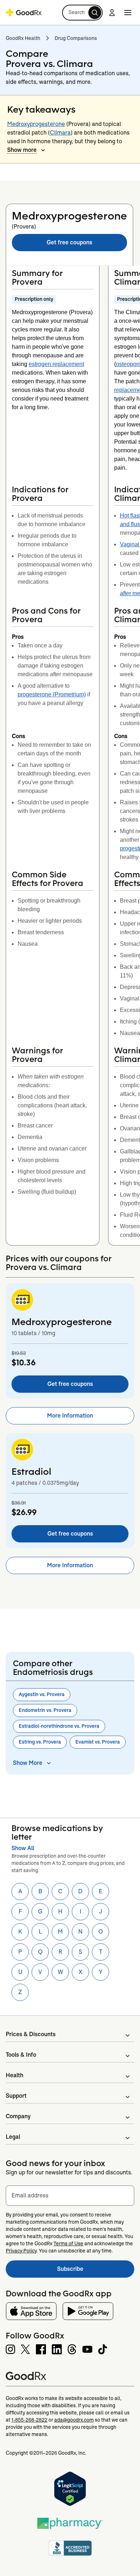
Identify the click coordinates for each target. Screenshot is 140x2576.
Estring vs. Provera (40, 1742)
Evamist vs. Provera (98, 1742)
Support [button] (16, 2096)
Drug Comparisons (76, 38)
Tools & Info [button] (21, 2055)
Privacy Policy (21, 2251)
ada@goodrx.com (74, 2420)
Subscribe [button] (96, 2271)
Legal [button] (13, 2137)
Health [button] (15, 2075)
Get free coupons (69, 242)
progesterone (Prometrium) (52, 694)
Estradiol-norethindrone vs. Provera (59, 1726)
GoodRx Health (23, 38)
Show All (23, 1848)
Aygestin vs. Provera (42, 1694)
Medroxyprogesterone (36, 124)
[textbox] (70, 2196)
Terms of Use (68, 2243)
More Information (70, 1416)
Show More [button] (28, 1763)
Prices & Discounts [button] (31, 2034)
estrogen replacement (56, 364)
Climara (60, 133)
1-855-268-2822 (29, 2420)
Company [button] (18, 2116)
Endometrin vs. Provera (45, 1710)
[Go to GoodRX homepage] (24, 13)
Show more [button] (22, 150)
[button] (82, 13)
